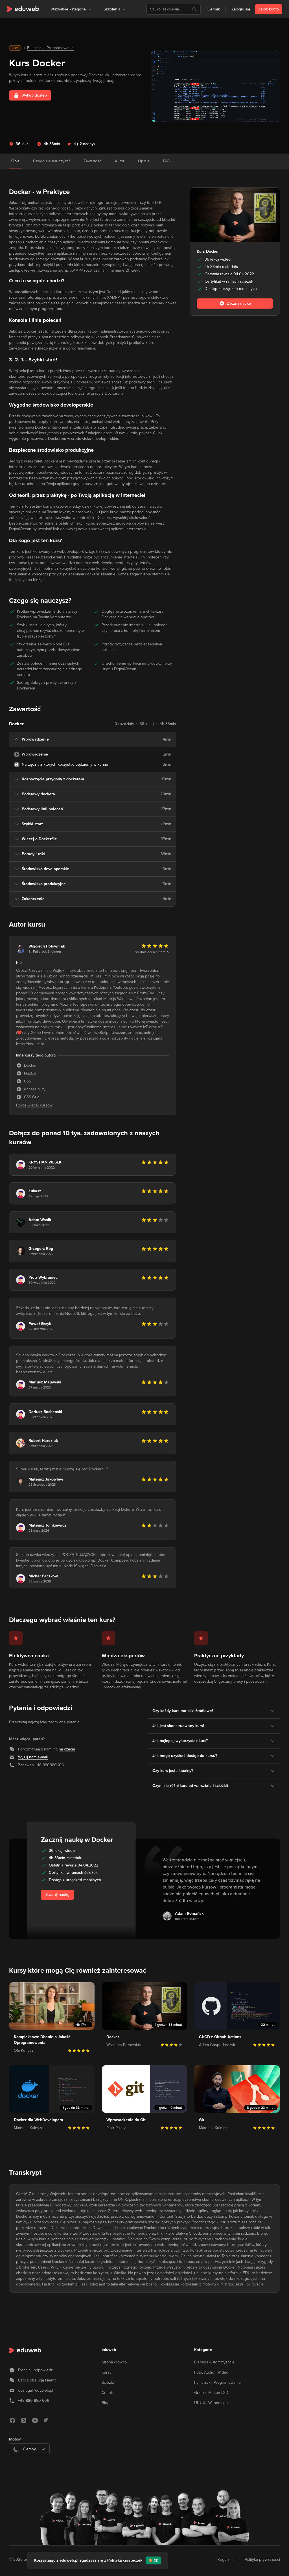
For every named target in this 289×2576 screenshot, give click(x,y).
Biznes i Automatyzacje (214, 2362)
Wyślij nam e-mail (33, 1757)
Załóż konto (269, 9)
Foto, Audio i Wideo (211, 2372)
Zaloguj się (241, 9)
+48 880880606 (49, 1765)
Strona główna (114, 2362)
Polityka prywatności (262, 2559)
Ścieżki (108, 2382)
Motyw (15, 2439)
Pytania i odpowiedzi (36, 2370)
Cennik (214, 9)
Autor (120, 161)
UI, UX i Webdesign (211, 2403)
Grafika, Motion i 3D (211, 2393)
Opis (15, 161)
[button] (90, 9)
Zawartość (92, 161)
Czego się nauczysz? (52, 161)
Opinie (144, 161)
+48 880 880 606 (34, 2401)
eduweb (109, 2350)
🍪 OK (153, 2560)
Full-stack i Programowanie (50, 48)
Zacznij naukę (57, 1895)
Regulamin (226, 2559)
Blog (106, 2403)
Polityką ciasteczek (125, 2560)
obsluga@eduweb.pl (36, 2390)
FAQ (167, 161)
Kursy (107, 2372)
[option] (29, 2463)
